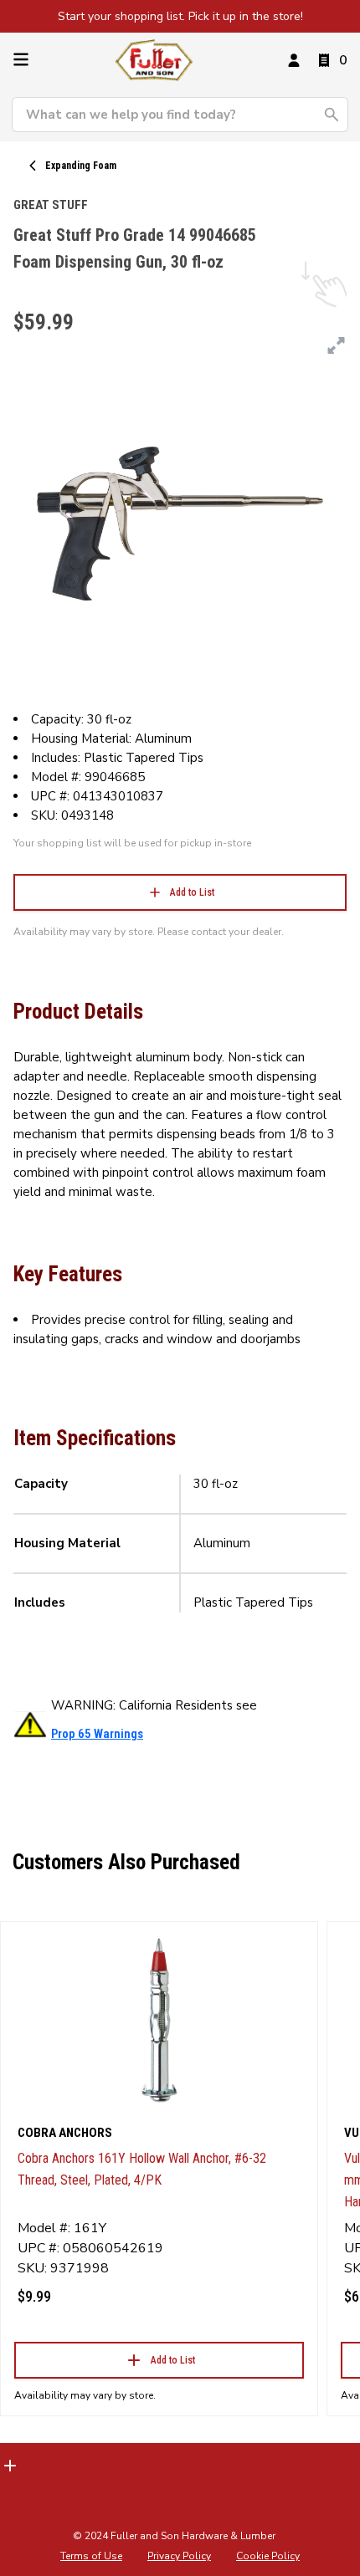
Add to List (192, 892)
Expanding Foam (81, 166)
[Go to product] (159, 2019)
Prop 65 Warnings (97, 1734)
